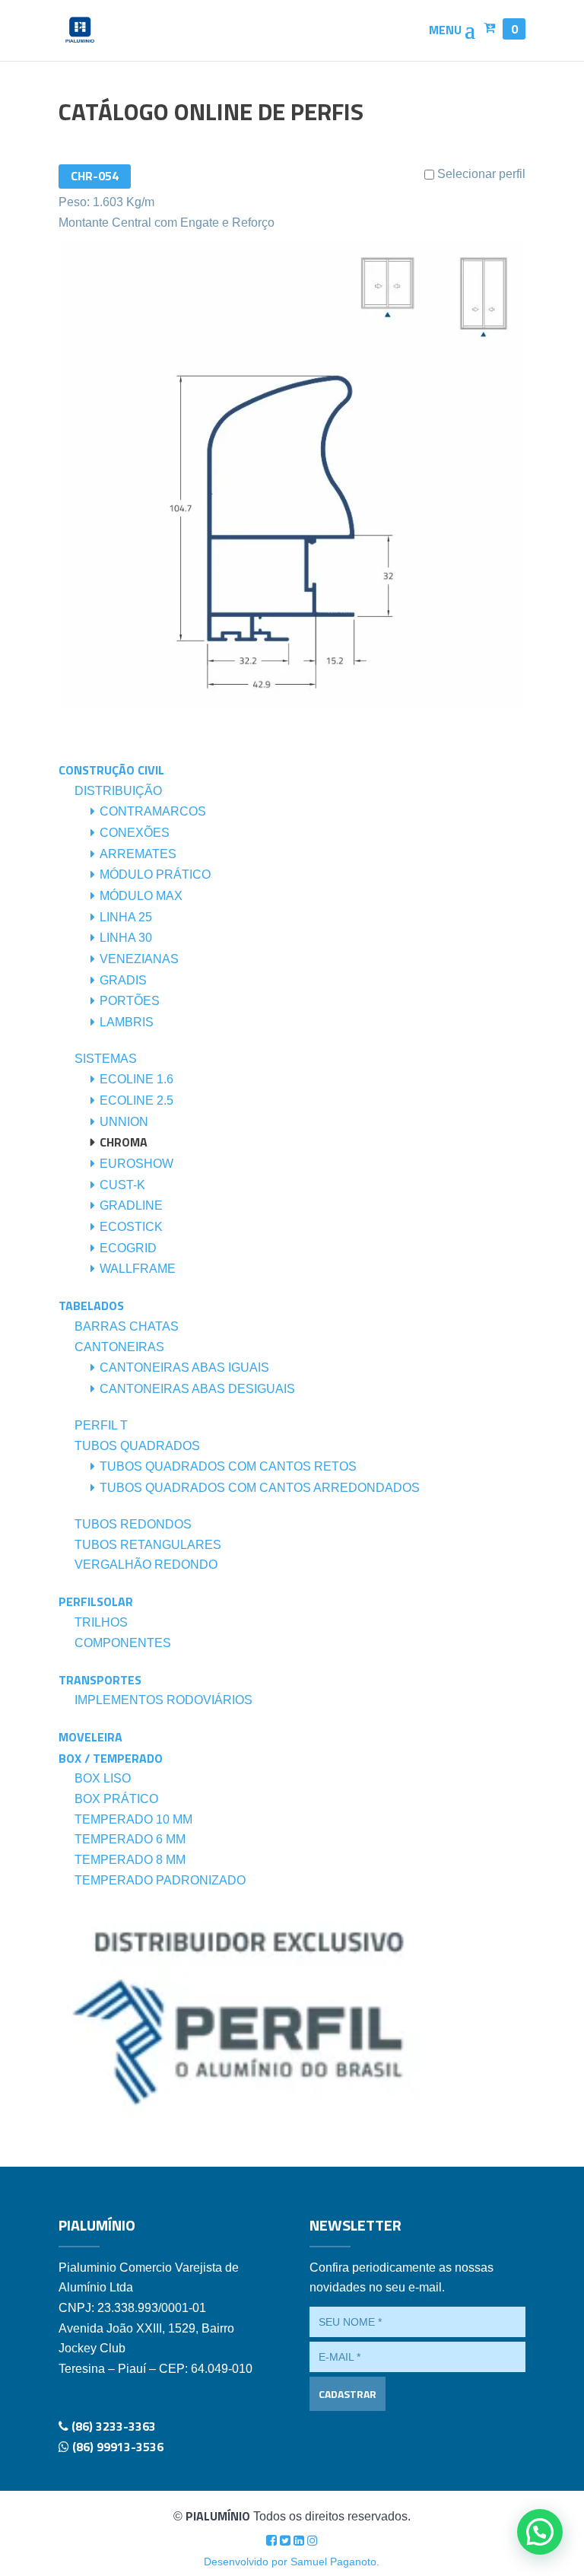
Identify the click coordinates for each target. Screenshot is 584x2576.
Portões (130, 1001)
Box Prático (116, 1799)
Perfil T (101, 1425)
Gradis (123, 980)
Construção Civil (111, 770)
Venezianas (139, 959)
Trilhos (101, 1622)
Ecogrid (128, 1248)
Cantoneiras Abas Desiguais (197, 1389)
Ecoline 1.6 (136, 1079)
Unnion (124, 1122)
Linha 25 (126, 917)
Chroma (124, 1142)
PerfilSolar (96, 1601)
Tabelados (91, 1305)
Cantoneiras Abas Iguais (184, 1368)
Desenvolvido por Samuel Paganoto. (292, 2562)
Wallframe (138, 1269)
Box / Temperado (111, 1758)
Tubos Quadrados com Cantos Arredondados (260, 1488)
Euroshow (136, 1164)
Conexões (135, 833)
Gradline (131, 1205)
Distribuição (118, 791)
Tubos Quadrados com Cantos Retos (228, 1466)
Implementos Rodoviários (163, 1700)
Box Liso (103, 1778)
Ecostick (131, 1227)
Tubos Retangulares (148, 1545)
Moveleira (90, 1737)
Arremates (138, 854)
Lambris (127, 1022)
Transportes (100, 1680)
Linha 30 (126, 938)
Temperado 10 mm (133, 1819)
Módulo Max (141, 896)
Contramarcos (153, 811)
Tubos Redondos (133, 1524)
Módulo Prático (155, 875)
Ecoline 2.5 (136, 1100)
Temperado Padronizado (160, 1880)
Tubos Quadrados (137, 1446)
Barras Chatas (127, 1326)
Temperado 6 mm (130, 1839)
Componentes (123, 1643)
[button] (540, 2532)
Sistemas (106, 1059)
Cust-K (122, 1185)
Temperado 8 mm (130, 1860)
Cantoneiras (119, 1347)
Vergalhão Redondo (146, 1565)
